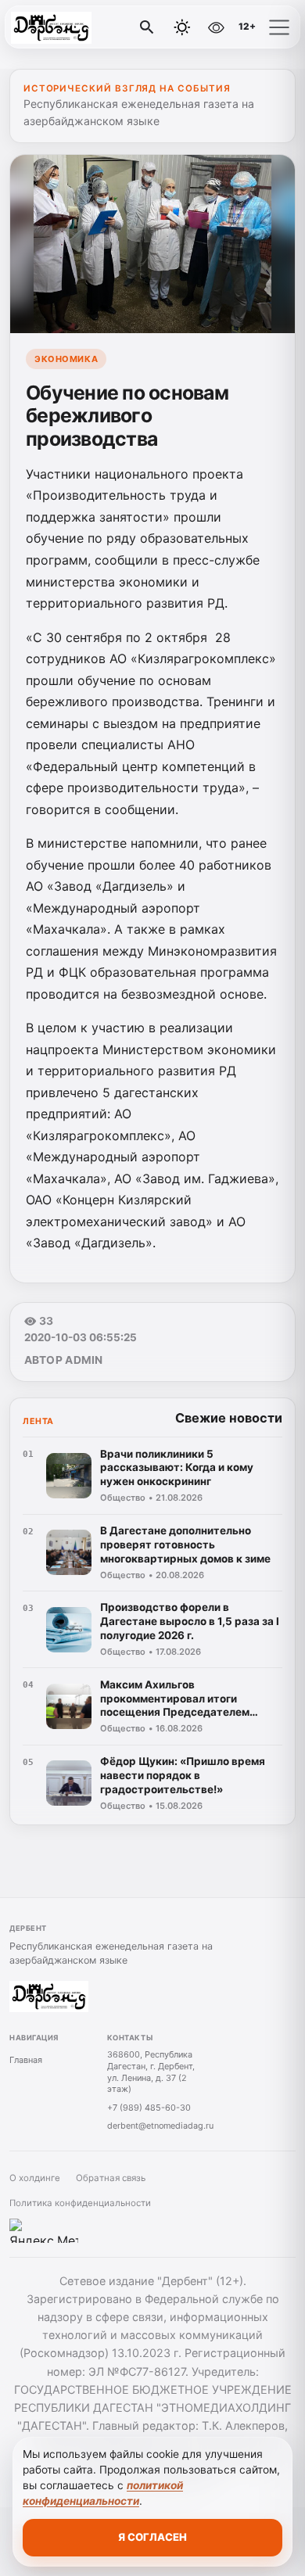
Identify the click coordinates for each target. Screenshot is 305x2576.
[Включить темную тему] (182, 27)
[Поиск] (147, 27)
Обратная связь (111, 2178)
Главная (26, 2060)
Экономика (66, 359)
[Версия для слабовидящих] (216, 27)
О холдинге (35, 2178)
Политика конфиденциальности (80, 2203)
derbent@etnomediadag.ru (160, 2126)
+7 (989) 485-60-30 (149, 2108)
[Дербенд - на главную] (77, 27)
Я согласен (152, 2537)
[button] (279, 27)
